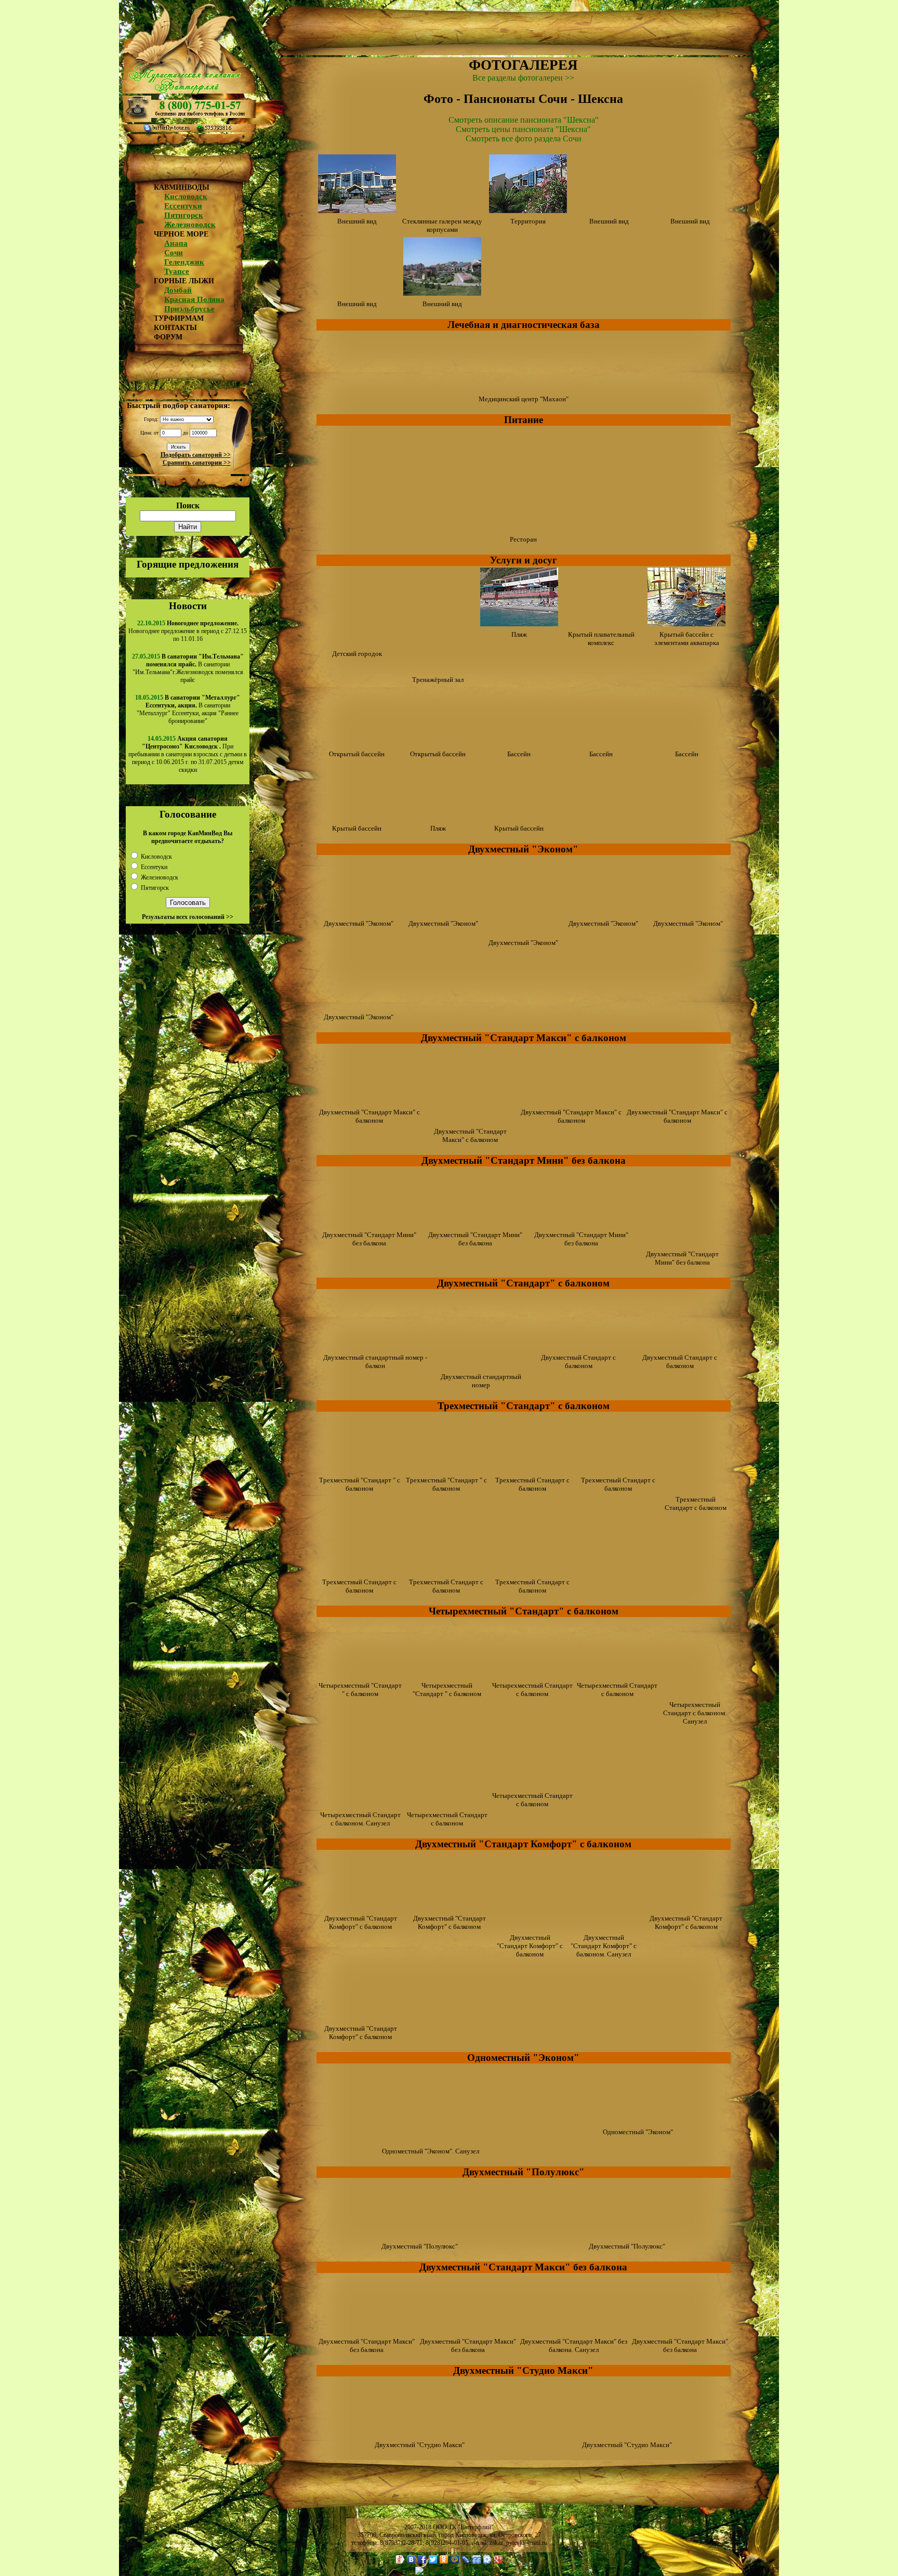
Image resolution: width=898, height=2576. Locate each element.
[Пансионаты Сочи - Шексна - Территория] (528, 210)
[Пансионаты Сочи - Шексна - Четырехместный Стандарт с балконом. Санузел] (695, 1694)
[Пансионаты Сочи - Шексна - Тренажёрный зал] (438, 669)
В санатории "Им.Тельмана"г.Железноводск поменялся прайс (188, 668)
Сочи (174, 253)
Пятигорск (184, 215)
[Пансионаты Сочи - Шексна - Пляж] (519, 623)
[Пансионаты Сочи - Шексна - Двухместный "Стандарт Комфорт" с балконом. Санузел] (604, 1927)
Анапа (176, 243)
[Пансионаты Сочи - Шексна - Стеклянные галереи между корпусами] (442, 210)
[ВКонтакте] (411, 2559)
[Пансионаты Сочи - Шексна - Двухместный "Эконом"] (359, 912)
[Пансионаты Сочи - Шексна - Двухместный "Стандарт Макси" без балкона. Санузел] (574, 2330)
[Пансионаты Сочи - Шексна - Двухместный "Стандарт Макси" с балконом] (369, 1101)
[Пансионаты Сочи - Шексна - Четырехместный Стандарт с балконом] (532, 1674)
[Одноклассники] (444, 2559)
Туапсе (177, 271)
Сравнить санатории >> (197, 463)
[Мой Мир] (455, 2559)
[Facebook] (422, 2559)
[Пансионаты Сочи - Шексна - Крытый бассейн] (357, 817)
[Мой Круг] (488, 2559)
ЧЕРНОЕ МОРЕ (181, 234)
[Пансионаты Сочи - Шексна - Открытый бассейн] (357, 743)
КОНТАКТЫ (175, 328)
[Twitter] (433, 2559)
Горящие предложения (188, 564)
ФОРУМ (168, 337)
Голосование (188, 814)
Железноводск (190, 225)
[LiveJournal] (466, 2559)
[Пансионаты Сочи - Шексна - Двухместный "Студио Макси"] (420, 2434)
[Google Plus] (499, 2559)
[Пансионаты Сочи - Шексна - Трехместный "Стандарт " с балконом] (360, 1469)
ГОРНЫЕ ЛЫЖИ (184, 281)
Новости (188, 606)
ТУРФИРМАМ (179, 318)
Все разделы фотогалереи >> (523, 78)
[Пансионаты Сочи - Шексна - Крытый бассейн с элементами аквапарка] (686, 623)
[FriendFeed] (477, 2559)
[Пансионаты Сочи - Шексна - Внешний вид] (357, 210)
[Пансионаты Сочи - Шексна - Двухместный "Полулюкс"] (420, 2235)
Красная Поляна (194, 299)
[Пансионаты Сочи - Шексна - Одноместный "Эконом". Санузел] (431, 2140)
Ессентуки (183, 206)
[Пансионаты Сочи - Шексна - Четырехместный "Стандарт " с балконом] (360, 1674)
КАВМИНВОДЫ (182, 187)
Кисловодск (186, 196)
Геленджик (184, 262)
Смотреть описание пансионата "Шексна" (524, 120)
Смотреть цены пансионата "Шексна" (523, 129)
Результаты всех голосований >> (188, 917)
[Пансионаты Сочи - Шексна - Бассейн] (519, 743)
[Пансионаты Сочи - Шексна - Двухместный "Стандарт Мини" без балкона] (369, 1224)
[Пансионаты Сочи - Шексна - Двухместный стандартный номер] (481, 1366)
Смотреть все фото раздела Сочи (524, 139)
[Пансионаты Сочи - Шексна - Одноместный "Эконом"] (638, 2121)
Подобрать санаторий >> (196, 455)
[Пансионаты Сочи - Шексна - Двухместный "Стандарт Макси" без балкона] (367, 2330)
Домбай (178, 290)
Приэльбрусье (189, 309)
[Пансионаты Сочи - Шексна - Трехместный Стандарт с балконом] (533, 1469)
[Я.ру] (400, 2559)
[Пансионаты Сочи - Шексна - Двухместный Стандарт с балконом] (578, 1346)
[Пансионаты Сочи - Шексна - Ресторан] (523, 528)
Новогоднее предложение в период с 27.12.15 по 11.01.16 (188, 631)
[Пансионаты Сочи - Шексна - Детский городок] (357, 643)
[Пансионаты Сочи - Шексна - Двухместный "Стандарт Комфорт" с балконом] (361, 1907)
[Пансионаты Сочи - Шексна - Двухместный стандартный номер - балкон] (375, 1346)
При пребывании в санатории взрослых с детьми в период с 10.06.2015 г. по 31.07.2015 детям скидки (188, 754)
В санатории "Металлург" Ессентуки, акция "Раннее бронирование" (188, 709)
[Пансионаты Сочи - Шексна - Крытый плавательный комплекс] (601, 623)
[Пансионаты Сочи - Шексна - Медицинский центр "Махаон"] (523, 388)
